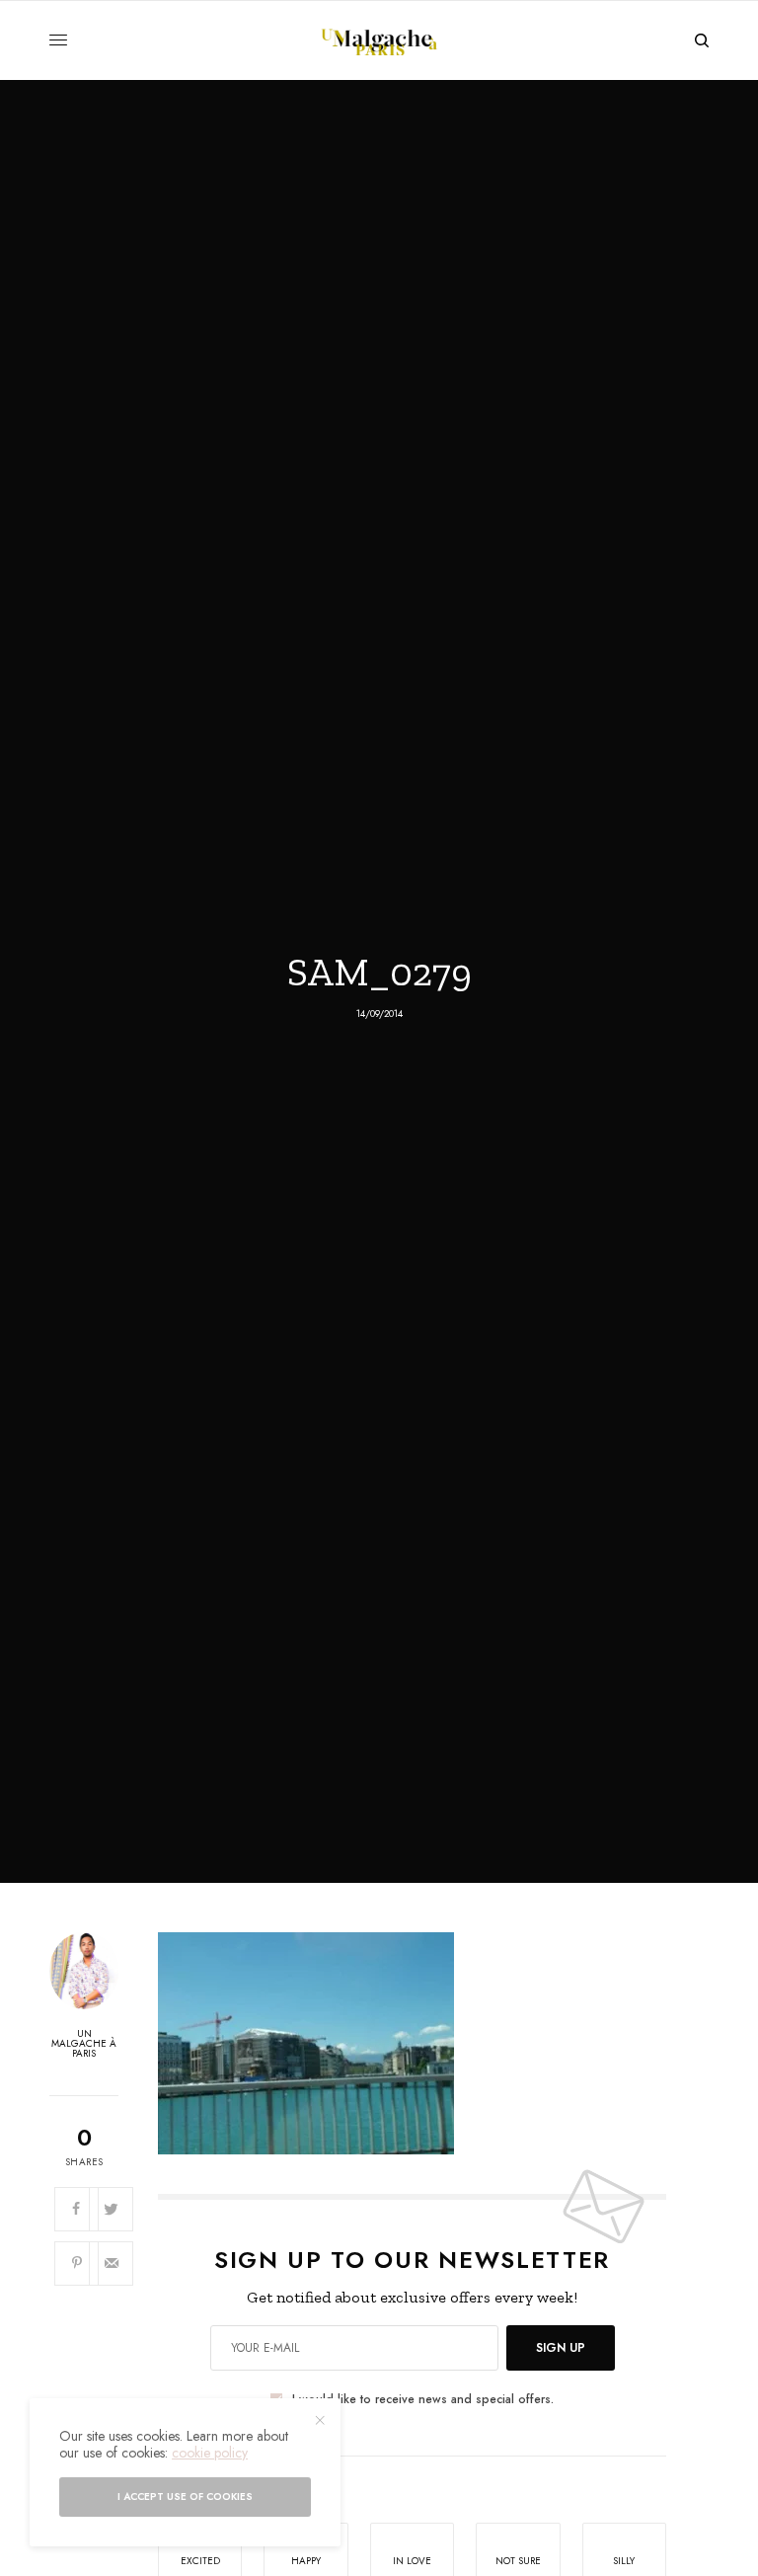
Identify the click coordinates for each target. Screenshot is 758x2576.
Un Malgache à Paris (84, 2044)
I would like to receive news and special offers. (423, 2399)
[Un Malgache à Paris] (379, 40)
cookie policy (210, 2453)
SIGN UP (561, 2348)
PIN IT (423, 2043)
